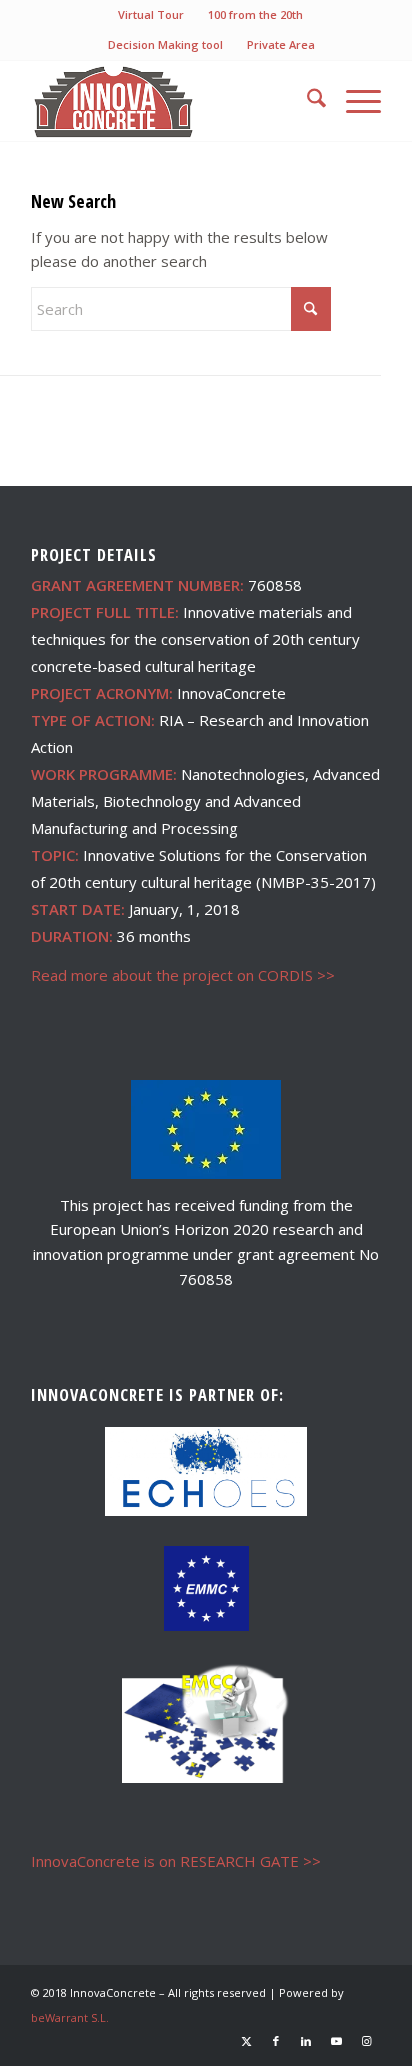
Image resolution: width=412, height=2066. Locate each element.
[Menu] (353, 101)
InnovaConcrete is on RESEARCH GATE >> (176, 1861)
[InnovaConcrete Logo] (171, 101)
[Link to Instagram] (366, 2041)
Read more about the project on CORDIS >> (183, 975)
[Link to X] (246, 2041)
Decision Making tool (165, 44)
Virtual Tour (151, 14)
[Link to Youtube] (336, 2041)
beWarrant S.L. (70, 2017)
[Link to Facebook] (276, 2041)
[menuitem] (151, 15)
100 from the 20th (255, 14)
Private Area (281, 44)
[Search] (306, 101)
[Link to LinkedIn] (306, 2041)
